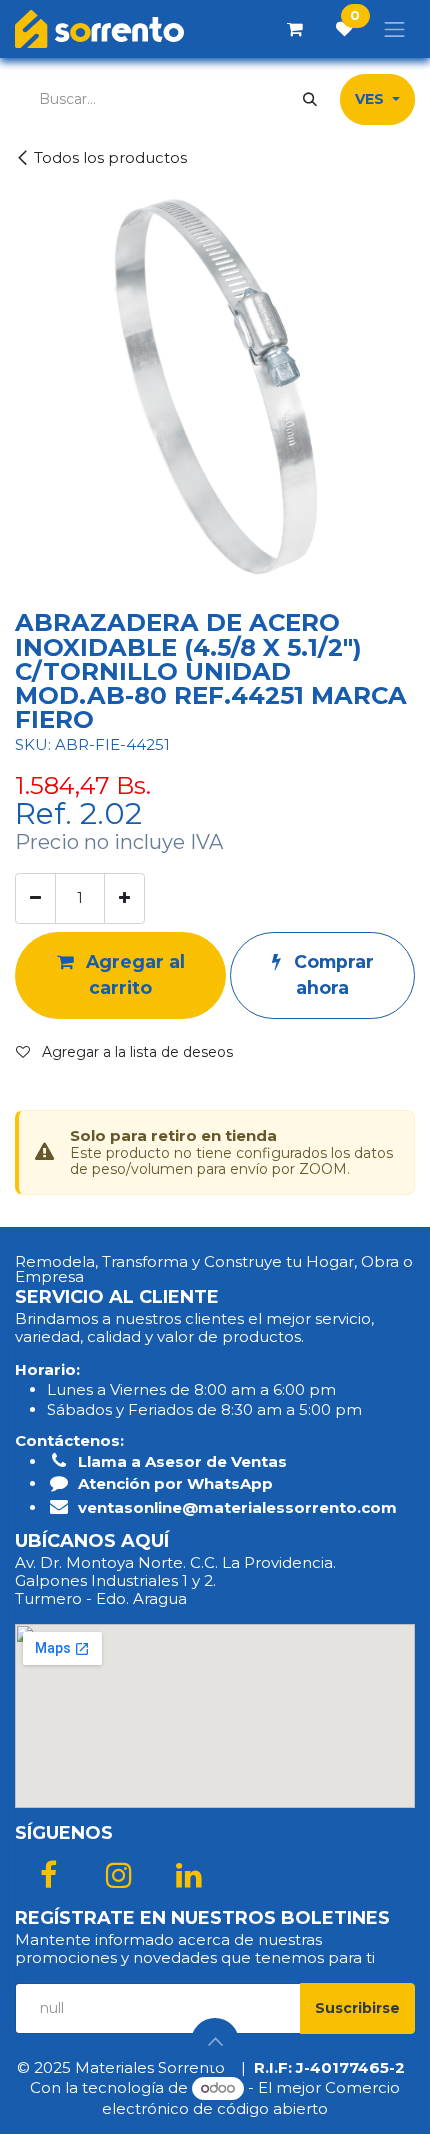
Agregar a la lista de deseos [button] (135, 1052)
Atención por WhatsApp (175, 1483)
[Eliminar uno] (35, 898)
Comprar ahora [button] (331, 974)
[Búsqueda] (310, 99)
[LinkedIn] (189, 1875)
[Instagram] (119, 1875)
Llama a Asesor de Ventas (182, 1461)
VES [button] (371, 99)
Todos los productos (110, 157)
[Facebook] (48, 1875)
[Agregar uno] (124, 898)
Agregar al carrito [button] (133, 974)
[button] (357, 2008)
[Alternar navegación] (395, 29)
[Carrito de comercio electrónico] (295, 29)
